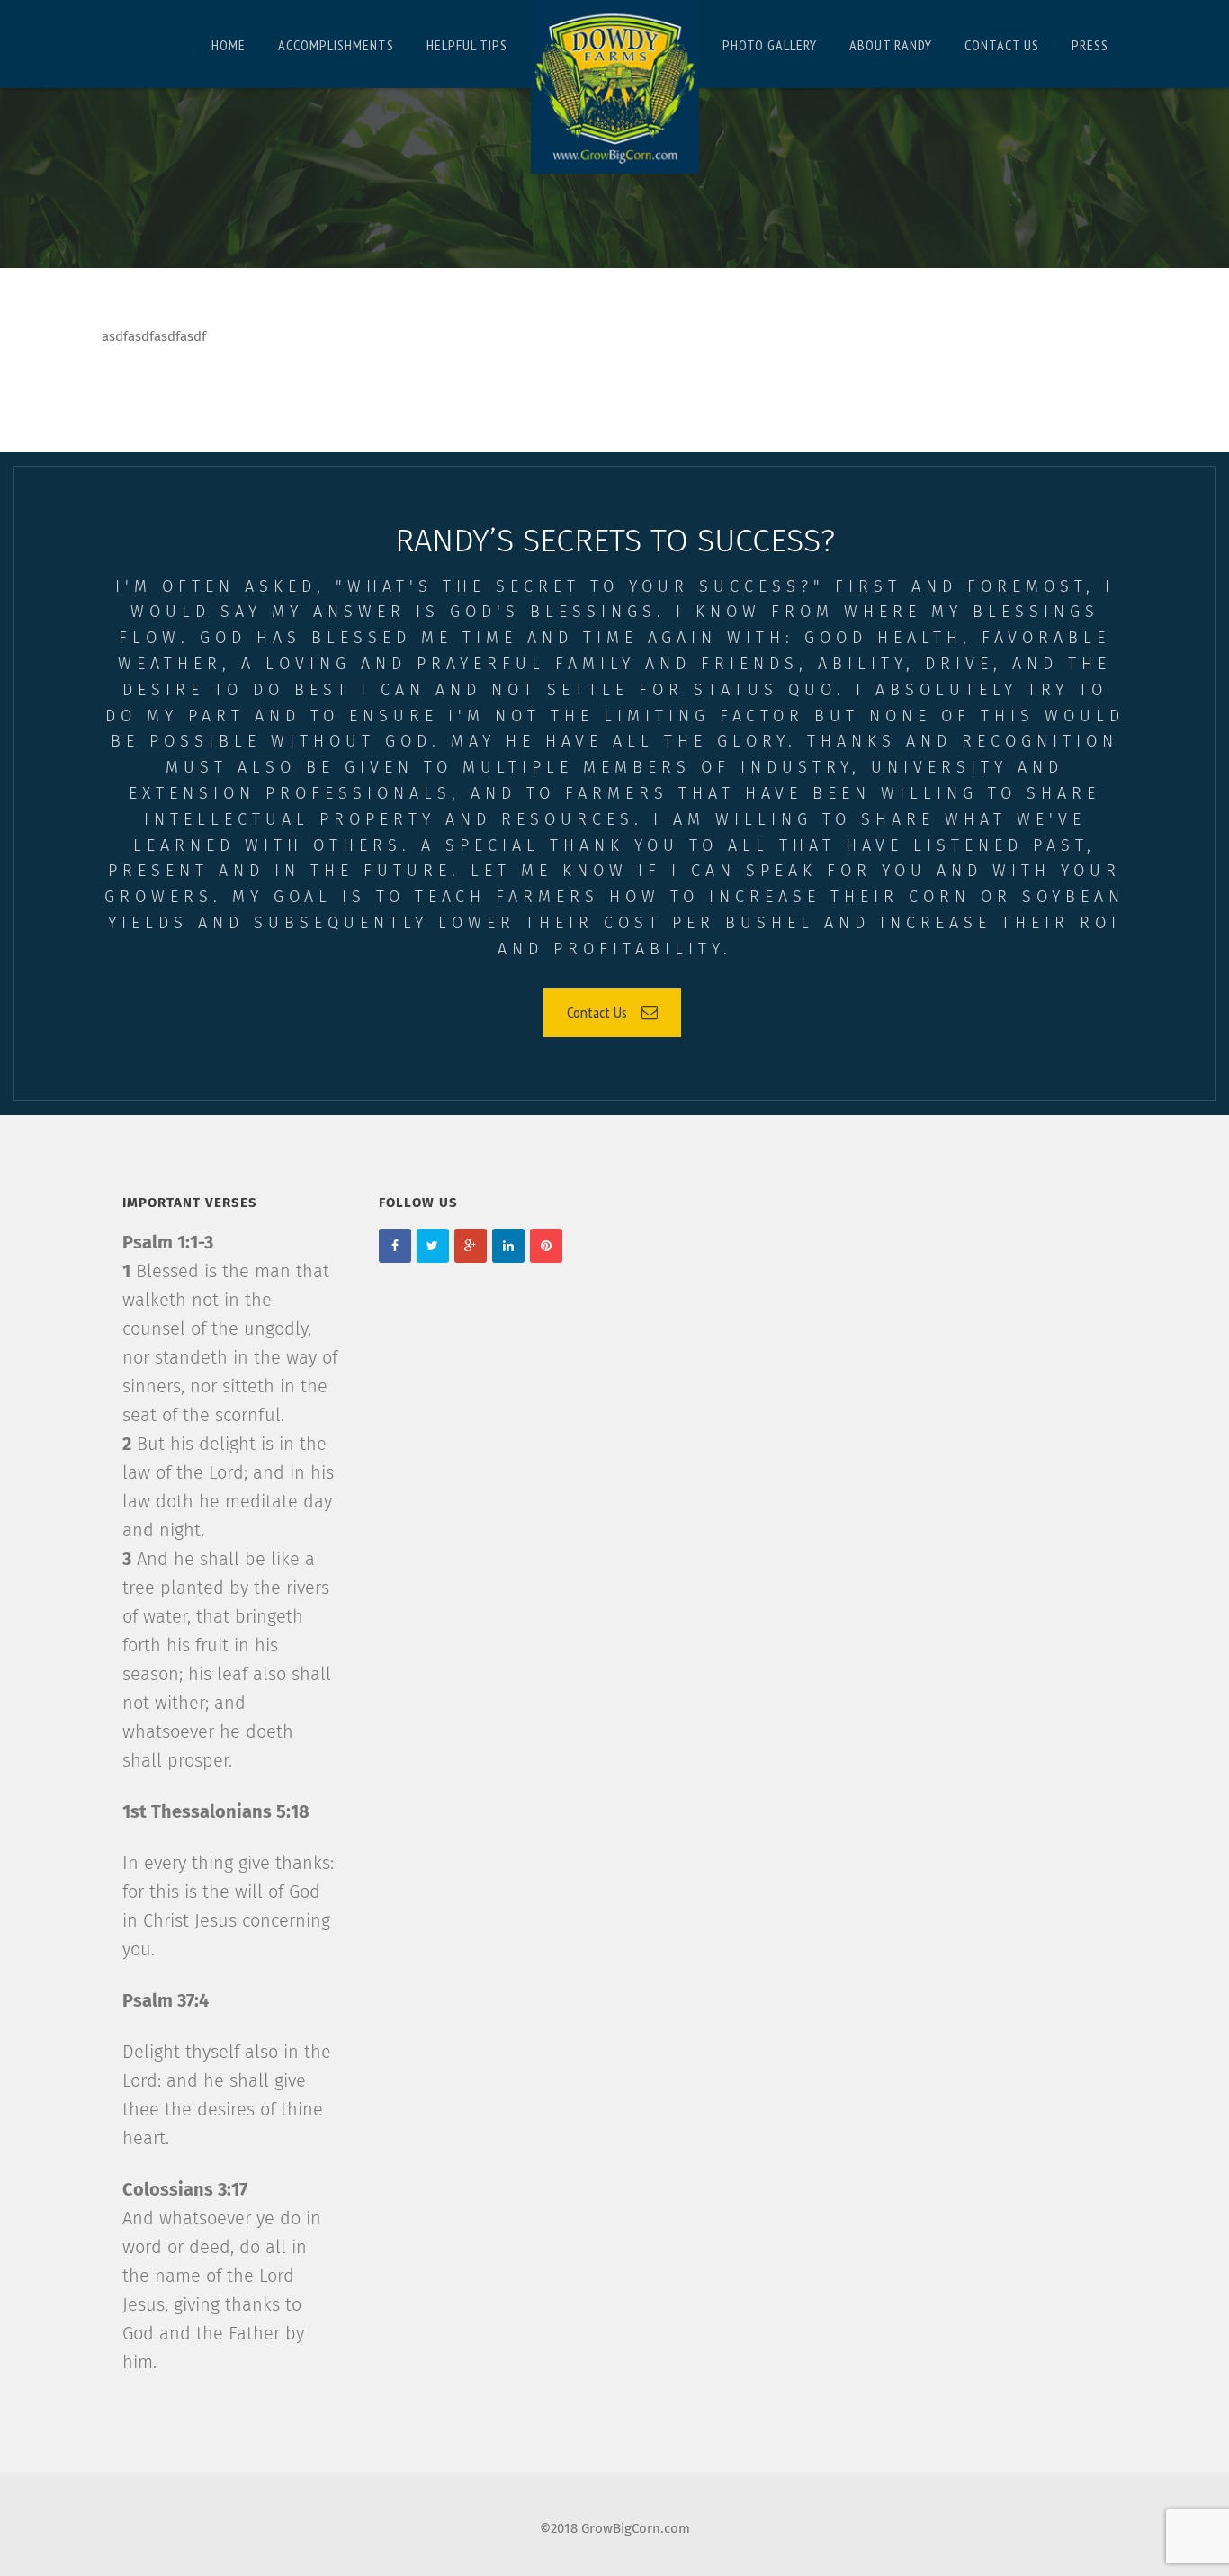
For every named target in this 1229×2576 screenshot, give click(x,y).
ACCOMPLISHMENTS (336, 45)
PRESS (1090, 45)
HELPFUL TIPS (467, 45)
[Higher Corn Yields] (615, 87)
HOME (229, 45)
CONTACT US (1002, 45)
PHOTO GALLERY (770, 45)
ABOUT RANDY (891, 45)
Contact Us (597, 1012)
